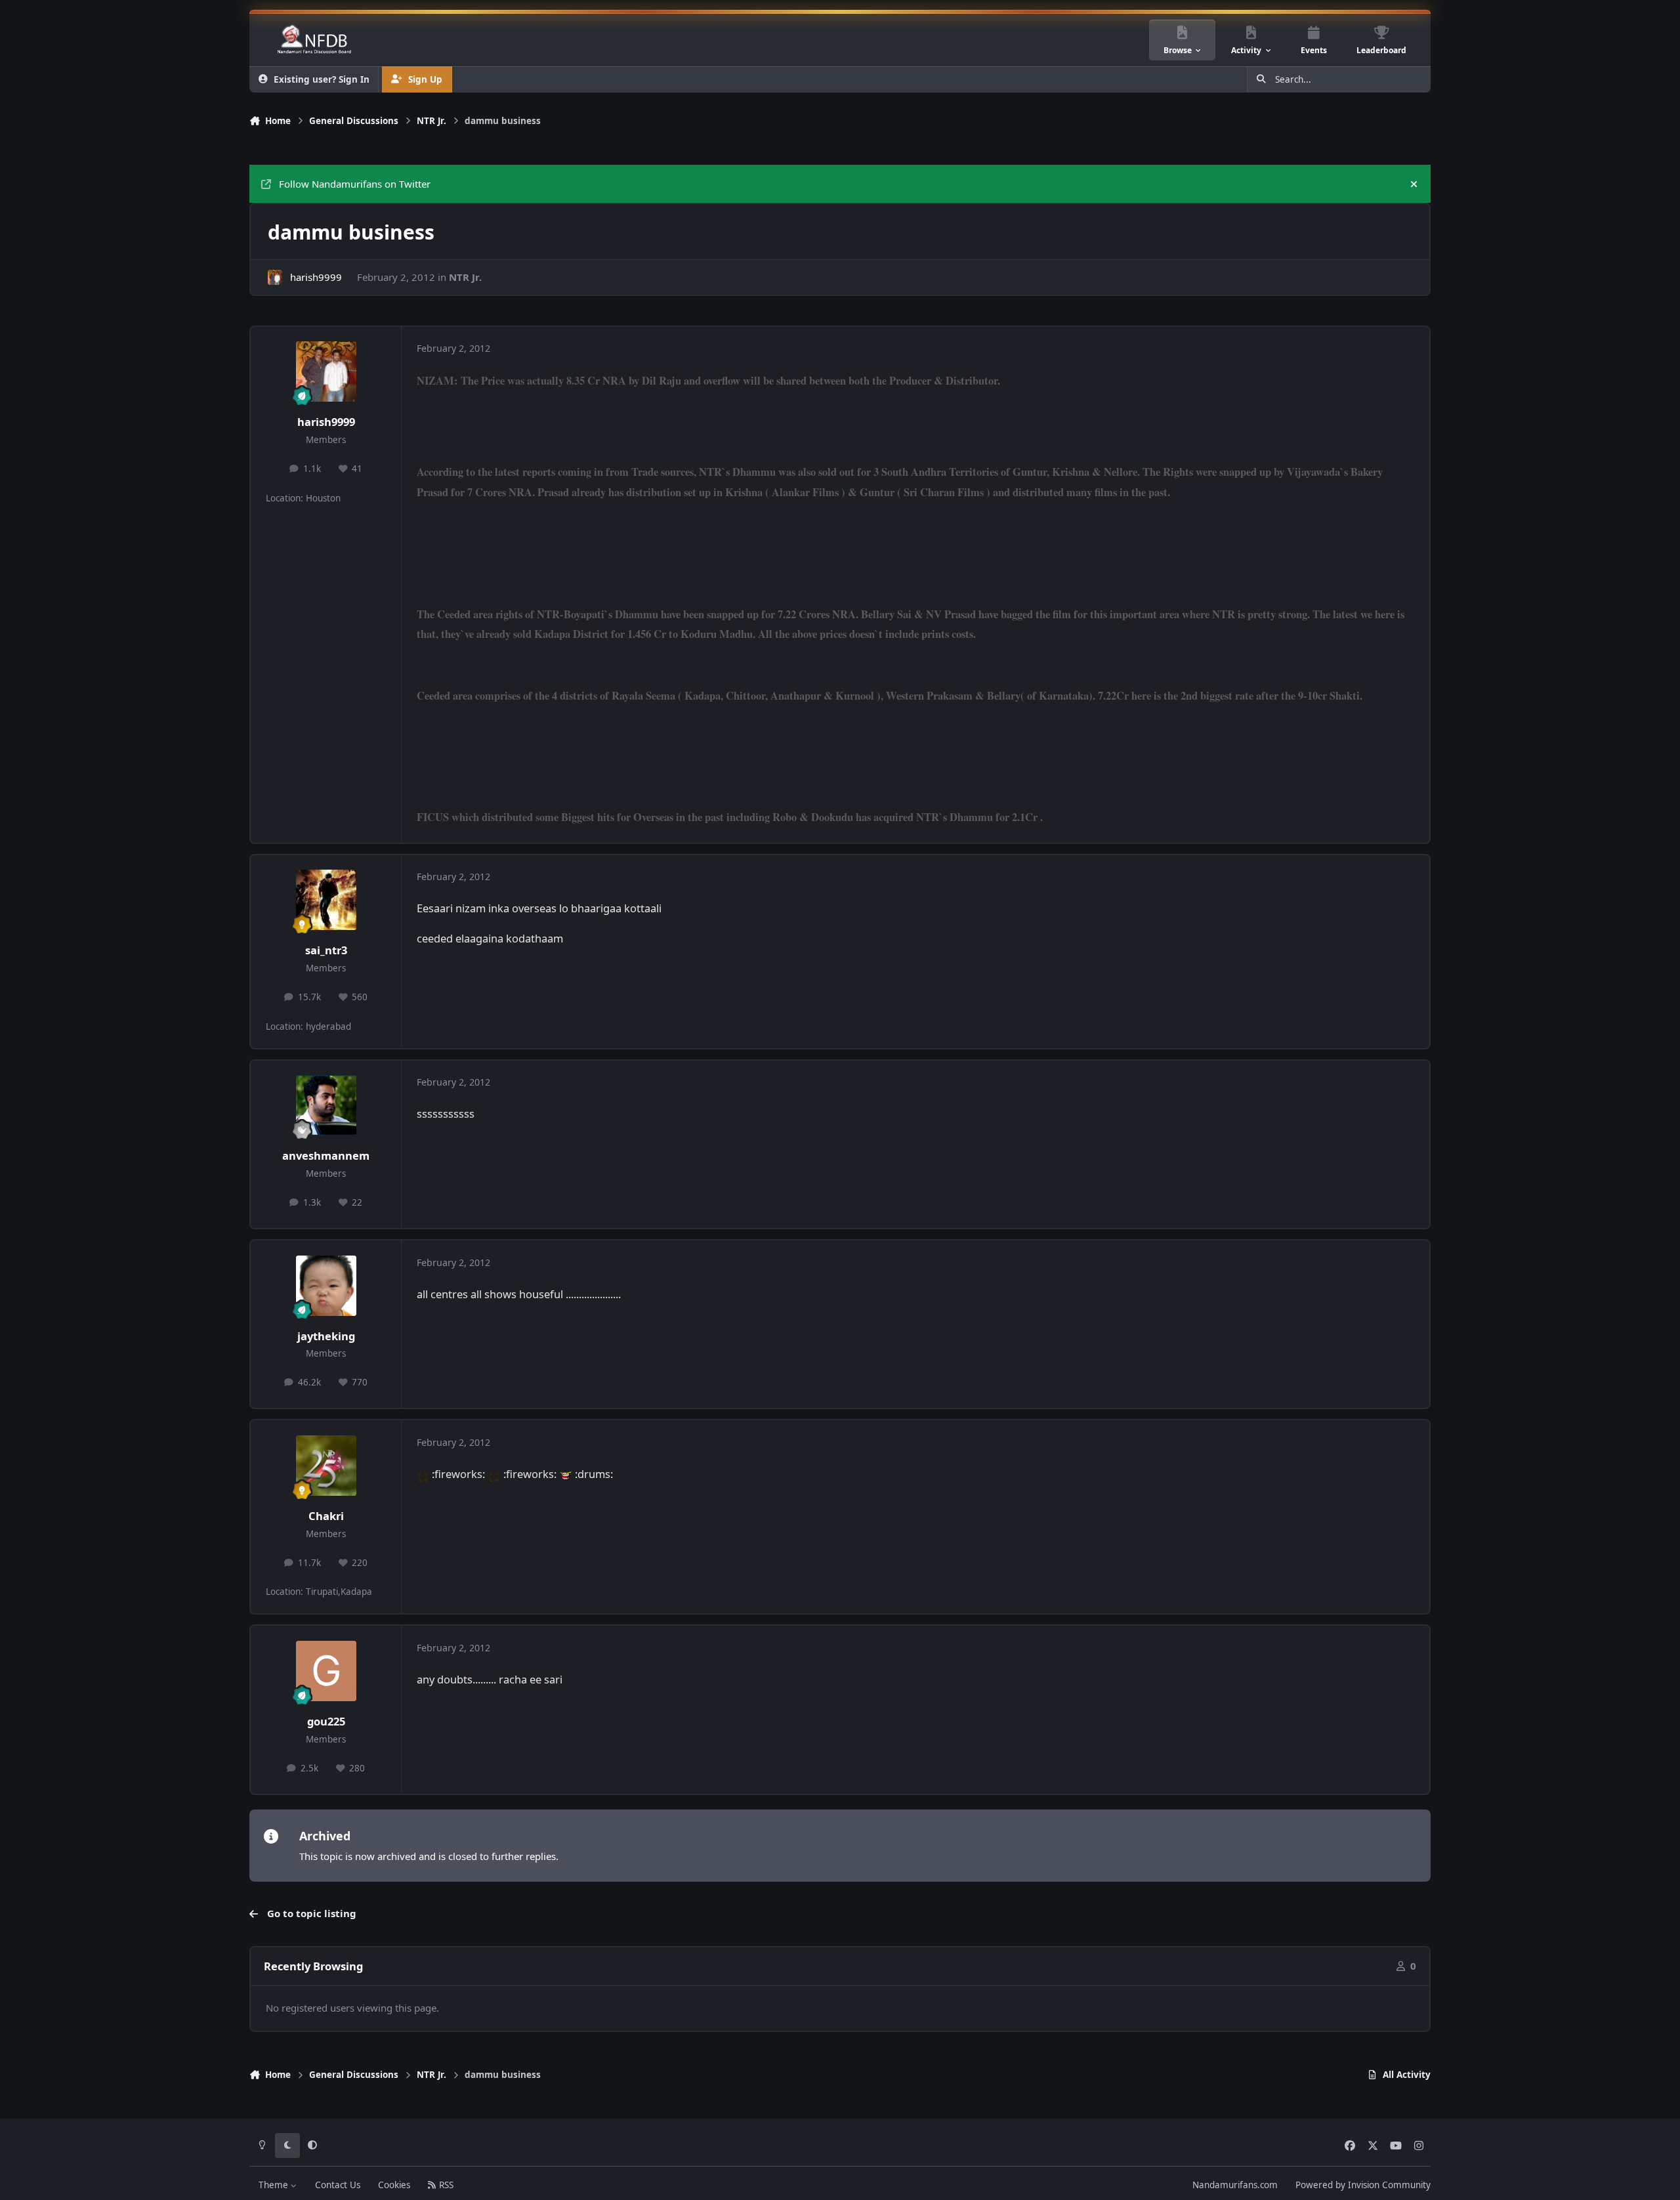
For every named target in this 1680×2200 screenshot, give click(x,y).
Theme (275, 2185)
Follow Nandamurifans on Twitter (355, 184)
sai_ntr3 (326, 950)
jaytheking (326, 1336)
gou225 (326, 1721)
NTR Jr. (465, 277)
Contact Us (338, 2185)
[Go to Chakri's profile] (326, 1466)
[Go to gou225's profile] (326, 1671)
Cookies (394, 2185)
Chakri (326, 1516)
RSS (445, 2185)
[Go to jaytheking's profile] (326, 1286)
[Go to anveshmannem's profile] (326, 1105)
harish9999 (316, 277)
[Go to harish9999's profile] (275, 277)
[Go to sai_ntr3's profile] (326, 900)
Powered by (1363, 2185)
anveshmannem (326, 1155)
